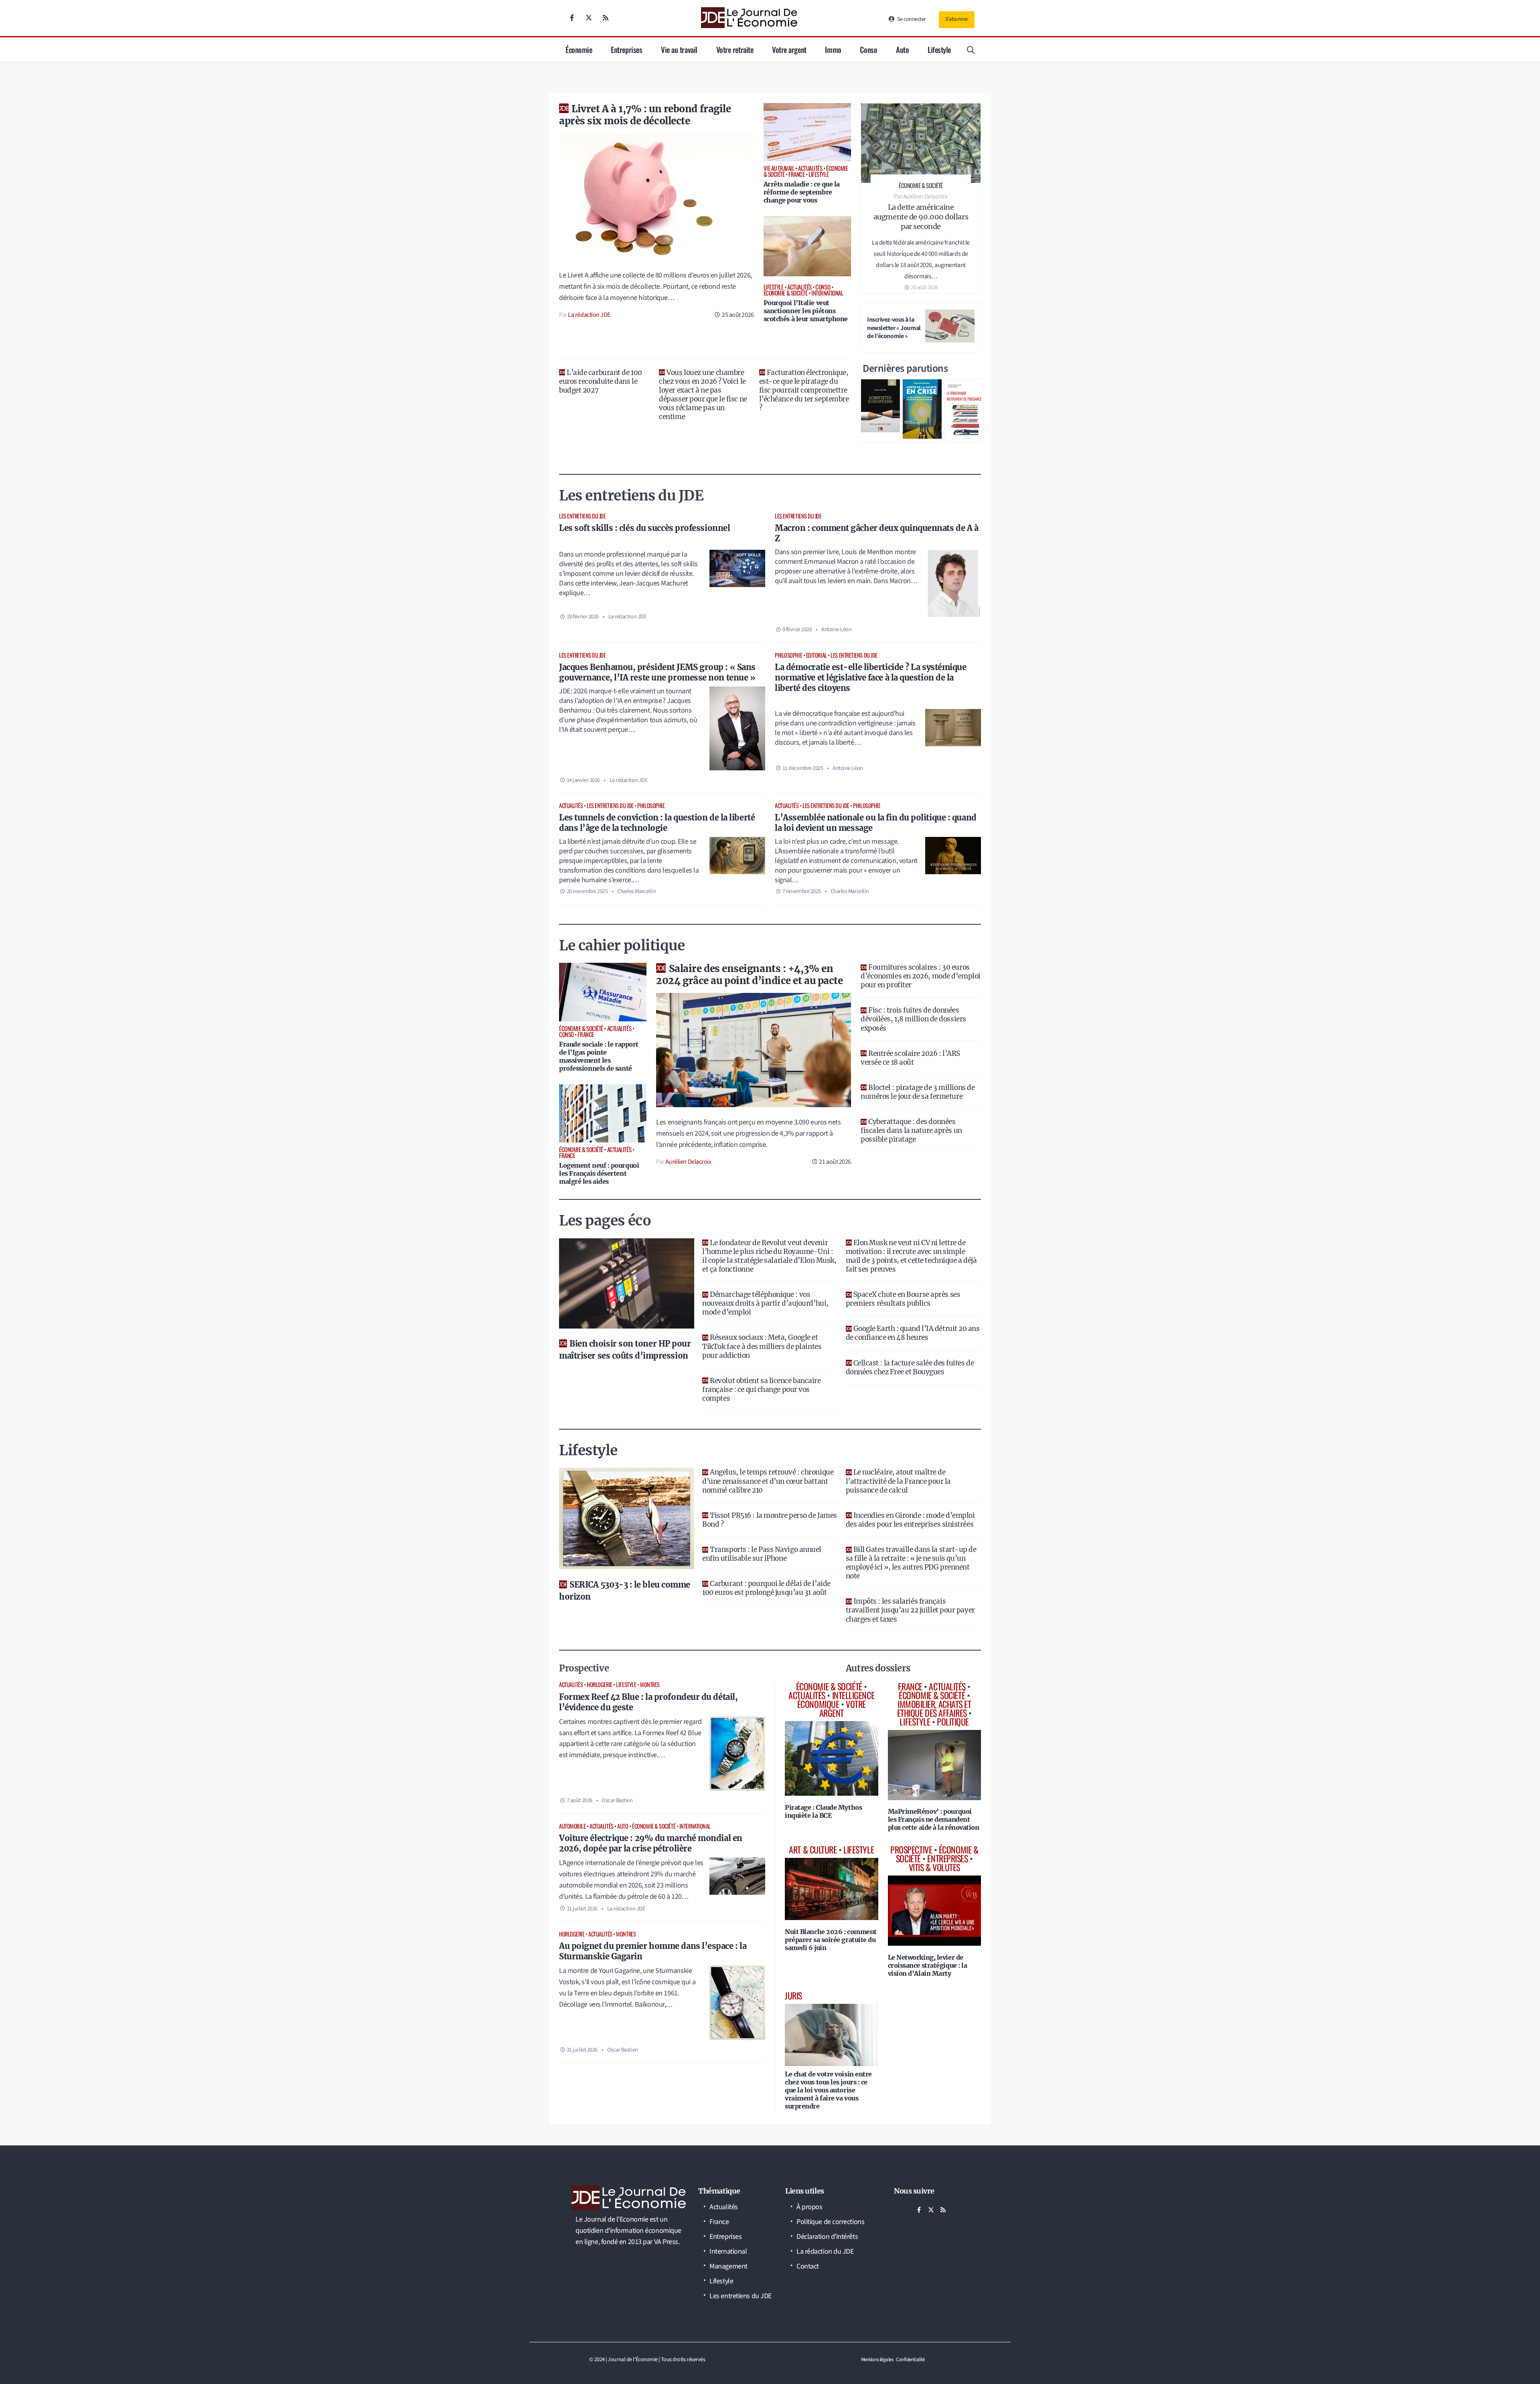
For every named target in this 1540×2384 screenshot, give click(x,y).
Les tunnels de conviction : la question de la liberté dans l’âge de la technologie (657, 823)
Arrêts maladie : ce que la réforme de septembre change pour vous (802, 192)
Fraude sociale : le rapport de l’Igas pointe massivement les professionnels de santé (599, 1056)
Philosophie (788, 655)
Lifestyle (939, 49)
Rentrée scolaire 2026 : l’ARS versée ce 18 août (910, 1058)
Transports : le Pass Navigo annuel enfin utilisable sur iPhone (762, 1554)
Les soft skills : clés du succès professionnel (644, 528)
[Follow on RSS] (606, 18)
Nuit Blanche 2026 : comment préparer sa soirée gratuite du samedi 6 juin (831, 1940)
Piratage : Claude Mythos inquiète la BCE (823, 1811)
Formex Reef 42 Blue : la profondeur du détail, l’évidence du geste (648, 1702)
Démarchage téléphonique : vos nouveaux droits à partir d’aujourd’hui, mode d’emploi (765, 1303)
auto (623, 1826)
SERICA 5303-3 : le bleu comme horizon (625, 1591)
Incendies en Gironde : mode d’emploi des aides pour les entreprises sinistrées (910, 1520)
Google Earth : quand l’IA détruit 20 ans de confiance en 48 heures (913, 1333)
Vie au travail (679, 49)
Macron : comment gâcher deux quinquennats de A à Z (876, 533)
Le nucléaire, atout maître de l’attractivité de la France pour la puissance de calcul (898, 1481)
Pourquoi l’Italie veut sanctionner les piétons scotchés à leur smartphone (806, 311)
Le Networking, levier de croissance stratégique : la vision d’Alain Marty (928, 1965)
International (695, 1826)
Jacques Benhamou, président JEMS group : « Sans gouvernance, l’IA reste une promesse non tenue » (657, 672)
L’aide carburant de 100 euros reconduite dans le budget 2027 (601, 381)
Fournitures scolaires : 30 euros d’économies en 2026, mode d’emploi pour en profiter (921, 976)
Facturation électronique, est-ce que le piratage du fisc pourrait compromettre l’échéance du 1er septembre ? (804, 390)
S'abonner (957, 19)
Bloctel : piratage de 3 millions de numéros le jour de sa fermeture (918, 1092)
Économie (579, 49)
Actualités (571, 805)
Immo (833, 49)
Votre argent (789, 49)
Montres (650, 1684)
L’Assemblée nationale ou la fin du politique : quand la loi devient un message (876, 823)
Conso (868, 49)
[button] (971, 49)
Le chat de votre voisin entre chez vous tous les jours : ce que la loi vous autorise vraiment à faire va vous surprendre (828, 2090)
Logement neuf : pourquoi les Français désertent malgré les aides (599, 1173)
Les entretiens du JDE (583, 516)
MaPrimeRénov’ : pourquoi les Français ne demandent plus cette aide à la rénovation (934, 1819)
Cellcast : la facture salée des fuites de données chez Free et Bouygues (910, 1367)
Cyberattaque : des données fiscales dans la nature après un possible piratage (911, 1130)
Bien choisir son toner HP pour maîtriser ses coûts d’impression (625, 1350)
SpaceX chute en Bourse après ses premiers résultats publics (903, 1299)
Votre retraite (735, 49)
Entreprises (626, 49)
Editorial (817, 655)
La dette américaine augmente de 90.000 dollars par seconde (921, 217)
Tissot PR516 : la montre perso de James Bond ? (769, 1520)
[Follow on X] (589, 18)
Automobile (572, 1826)
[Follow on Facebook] (572, 18)
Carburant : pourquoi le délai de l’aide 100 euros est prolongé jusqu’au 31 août (766, 1588)
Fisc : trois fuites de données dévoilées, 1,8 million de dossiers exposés (913, 1019)
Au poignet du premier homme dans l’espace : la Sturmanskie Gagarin (653, 1951)
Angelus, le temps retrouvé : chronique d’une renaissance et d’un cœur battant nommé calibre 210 (768, 1481)
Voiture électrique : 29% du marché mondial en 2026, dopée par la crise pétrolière (651, 1843)
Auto (902, 49)
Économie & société (654, 1826)
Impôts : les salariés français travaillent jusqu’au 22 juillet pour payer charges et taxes (910, 1610)
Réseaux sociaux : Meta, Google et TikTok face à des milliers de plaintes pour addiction (762, 1346)
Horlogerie (600, 1684)
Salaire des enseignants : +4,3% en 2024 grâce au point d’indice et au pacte (749, 975)
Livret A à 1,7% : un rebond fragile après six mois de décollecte (645, 115)
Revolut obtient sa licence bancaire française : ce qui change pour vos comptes (761, 1389)
